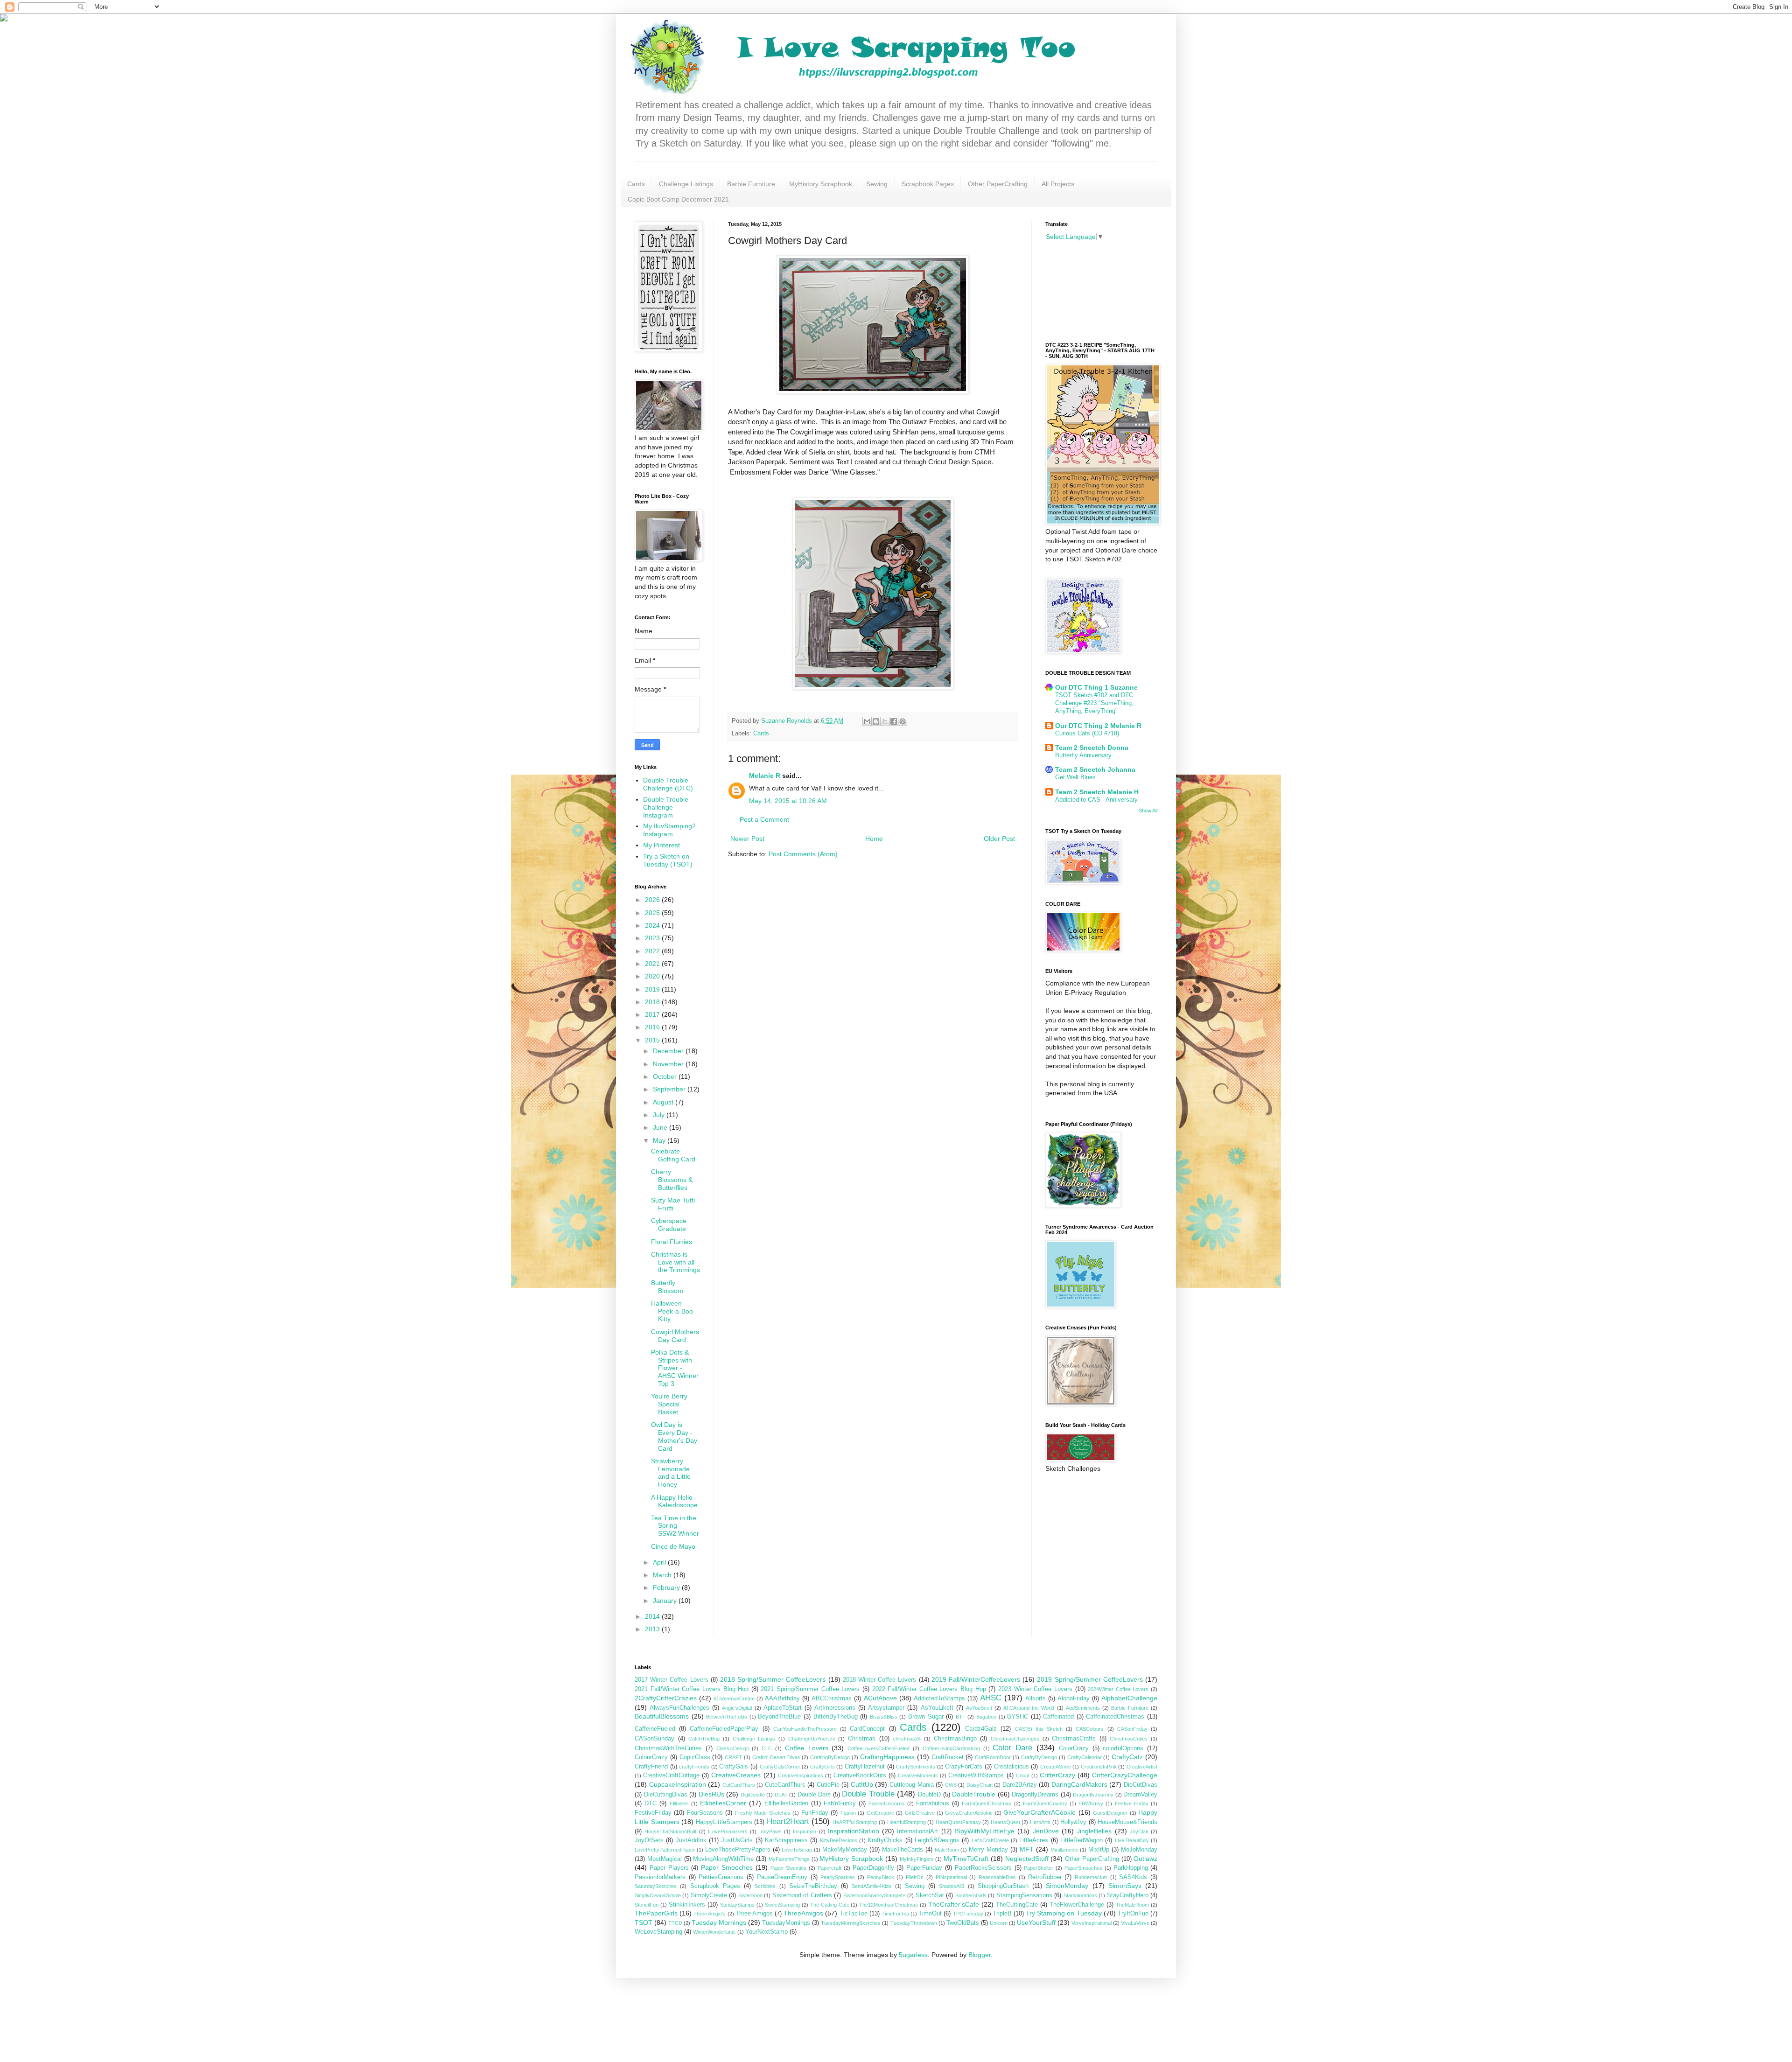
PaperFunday (924, 1868)
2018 (653, 1002)
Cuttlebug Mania (912, 1785)
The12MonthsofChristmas (889, 1905)
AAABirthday (782, 1699)
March (663, 1575)
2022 (653, 951)
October (666, 1076)
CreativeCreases (736, 1775)
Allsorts (1036, 1699)
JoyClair (1139, 1831)
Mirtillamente (1064, 1850)
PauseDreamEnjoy (782, 1877)
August (664, 1102)
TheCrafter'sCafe (954, 1904)
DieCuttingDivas (666, 1795)
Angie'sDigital (737, 1708)
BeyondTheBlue (779, 1717)
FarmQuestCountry (1045, 1803)
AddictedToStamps (939, 1699)
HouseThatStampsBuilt (670, 1831)
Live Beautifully (1132, 1840)
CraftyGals (734, 1767)
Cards (636, 184)
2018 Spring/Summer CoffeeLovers (773, 1679)
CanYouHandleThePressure (805, 1729)
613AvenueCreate (734, 1699)
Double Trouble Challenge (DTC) (668, 784)
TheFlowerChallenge (1077, 1905)
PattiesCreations (721, 1877)
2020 (653, 976)
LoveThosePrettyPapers (738, 1850)
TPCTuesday (968, 1914)
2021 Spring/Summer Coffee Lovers (810, 1689)
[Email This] (867, 721)
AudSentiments (1083, 1708)
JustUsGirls (737, 1840)
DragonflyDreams (1035, 1795)
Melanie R (765, 776)
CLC (767, 1748)
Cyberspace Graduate (669, 1225)
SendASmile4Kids (871, 1886)
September (670, 1089)
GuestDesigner (1110, 1813)
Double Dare (814, 1795)
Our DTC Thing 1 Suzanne (1096, 687)
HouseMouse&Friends (1127, 1822)
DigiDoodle (753, 1795)
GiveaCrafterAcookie (969, 1813)
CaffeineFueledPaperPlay (724, 1729)
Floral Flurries (672, 1242)
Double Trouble (868, 1794)
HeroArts (1040, 1822)
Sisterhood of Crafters (802, 1895)
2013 (653, 1629)
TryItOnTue (1133, 1914)
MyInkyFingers (917, 1859)
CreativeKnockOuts (860, 1775)
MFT (1027, 1849)
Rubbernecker (1091, 1877)
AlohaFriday (1074, 1699)
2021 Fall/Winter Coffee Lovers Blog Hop (692, 1689)
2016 (653, 1027)
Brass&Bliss (884, 1717)
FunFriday (815, 1813)
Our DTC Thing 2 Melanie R (1098, 726)
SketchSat (930, 1895)
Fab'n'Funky (840, 1803)
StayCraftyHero (1128, 1895)
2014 (653, 1616)
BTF (961, 1717)
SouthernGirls (971, 1895)
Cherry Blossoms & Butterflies (672, 1180)
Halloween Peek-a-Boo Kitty (672, 1311)
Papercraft (829, 1868)
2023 (653, 938)
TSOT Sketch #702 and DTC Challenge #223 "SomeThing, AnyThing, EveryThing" (1094, 703)
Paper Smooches (727, 1867)
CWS (951, 1785)
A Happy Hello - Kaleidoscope (674, 1501)
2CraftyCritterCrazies (666, 1698)
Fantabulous (933, 1803)
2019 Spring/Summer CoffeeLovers (1090, 1679)
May (660, 1140)
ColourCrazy (651, 1757)
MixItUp (1099, 1850)
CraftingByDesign (830, 1757)
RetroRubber (1045, 1877)
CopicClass (695, 1757)
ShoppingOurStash (1003, 1886)
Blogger (980, 1955)
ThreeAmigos (803, 1913)
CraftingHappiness (887, 1757)
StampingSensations (1024, 1895)
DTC (651, 1803)
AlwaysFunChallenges (679, 1708)
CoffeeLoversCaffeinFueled (878, 1748)
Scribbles (765, 1886)
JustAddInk (691, 1840)
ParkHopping (1131, 1868)
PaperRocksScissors (983, 1868)
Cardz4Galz (981, 1729)
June (661, 1127)
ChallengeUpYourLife (812, 1739)
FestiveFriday (653, 1813)
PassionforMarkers (660, 1877)
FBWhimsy (1091, 1803)
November (669, 1064)
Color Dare (1012, 1748)
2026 (653, 900)
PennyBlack (881, 1877)
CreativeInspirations (801, 1775)
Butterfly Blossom (667, 1287)
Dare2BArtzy (1020, 1785)
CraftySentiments (916, 1767)
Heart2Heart (788, 1821)
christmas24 (907, 1739)
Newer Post (747, 839)
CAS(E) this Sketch (1039, 1729)
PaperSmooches (1083, 1868)
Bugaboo (986, 1717)
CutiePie (828, 1785)
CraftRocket (948, 1757)
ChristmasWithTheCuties (668, 1748)
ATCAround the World (1029, 1708)
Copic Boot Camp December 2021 (678, 199)
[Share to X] (885, 721)
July (660, 1115)
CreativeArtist (1142, 1767)
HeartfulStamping (906, 1822)
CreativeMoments (918, 1775)
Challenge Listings (686, 184)
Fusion (848, 1813)
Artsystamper (886, 1708)
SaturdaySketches (656, 1886)
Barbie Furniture (751, 184)
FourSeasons (705, 1813)
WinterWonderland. (714, 1932)
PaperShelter (1039, 1868)
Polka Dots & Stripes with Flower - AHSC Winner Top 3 (675, 1368)
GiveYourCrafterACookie (1039, 1812)
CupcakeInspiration (678, 1784)
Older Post (999, 839)
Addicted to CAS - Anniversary (1096, 800)
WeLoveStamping (658, 1932)
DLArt (781, 1795)
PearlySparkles (838, 1877)
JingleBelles (1094, 1831)
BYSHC (1018, 1717)
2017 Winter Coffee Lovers (672, 1680)
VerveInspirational (1092, 1923)
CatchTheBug (704, 1739)
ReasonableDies (997, 1877)
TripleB (1002, 1914)
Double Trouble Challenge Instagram (666, 807)
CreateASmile (1056, 1767)
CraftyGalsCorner (780, 1767)
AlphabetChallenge (1129, 1698)
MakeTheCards (903, 1850)
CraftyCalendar (1085, 1757)
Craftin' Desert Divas (776, 1757)
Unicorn (999, 1923)
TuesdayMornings (786, 1923)
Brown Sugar (926, 1717)
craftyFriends (694, 1767)
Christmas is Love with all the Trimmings (675, 1262)
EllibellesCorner (723, 1803)
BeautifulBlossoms (662, 1716)
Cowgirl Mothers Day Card (675, 1336)
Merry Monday (988, 1850)
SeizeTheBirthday (813, 1886)
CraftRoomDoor (993, 1757)
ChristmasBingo (955, 1739)
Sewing (877, 184)
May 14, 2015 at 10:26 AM (788, 801)
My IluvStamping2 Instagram (669, 830)
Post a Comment (764, 819)
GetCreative (880, 1813)
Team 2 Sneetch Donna (1092, 748)
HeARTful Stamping (855, 1822)
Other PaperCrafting (998, 184)
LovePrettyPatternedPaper (665, 1850)
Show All (1148, 811)
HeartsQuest (1005, 1822)
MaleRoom (947, 1850)
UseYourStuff (1036, 1922)
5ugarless (913, 1955)
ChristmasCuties (1129, 1739)
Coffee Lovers (807, 1748)
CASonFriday (1132, 1729)
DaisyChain (980, 1785)
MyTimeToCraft (966, 1859)
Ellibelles (679, 1803)
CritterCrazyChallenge (1125, 1775)
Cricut (1023, 1775)
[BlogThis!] (876, 721)
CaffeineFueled (655, 1729)
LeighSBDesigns (937, 1840)
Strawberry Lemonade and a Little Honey (671, 1473)
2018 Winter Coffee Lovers (880, 1680)
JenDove (1046, 1831)
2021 (653, 964)
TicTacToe (854, 1914)
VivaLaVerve (1135, 1923)
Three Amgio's (710, 1914)
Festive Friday (1132, 1803)
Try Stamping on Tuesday (1064, 1913)
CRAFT (733, 1757)
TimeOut (930, 1914)
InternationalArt (917, 1831)
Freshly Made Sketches (763, 1813)
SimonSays (1125, 1886)
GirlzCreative (920, 1813)
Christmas (862, 1739)
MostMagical (665, 1859)
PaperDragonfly (873, 1868)
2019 (653, 989)
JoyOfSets (649, 1840)
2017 (653, 1014)
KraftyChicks (885, 1840)
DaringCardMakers (1079, 1784)
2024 (653, 925)
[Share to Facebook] (894, 721)
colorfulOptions (1123, 1748)
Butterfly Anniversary (1083, 755)
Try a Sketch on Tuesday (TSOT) (668, 860)
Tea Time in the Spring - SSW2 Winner (675, 1526)
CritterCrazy (1057, 1775)
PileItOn (915, 1877)
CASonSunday (654, 1739)
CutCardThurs (739, 1785)
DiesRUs (711, 1794)
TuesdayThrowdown (914, 1923)
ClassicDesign (733, 1748)
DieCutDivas (1141, 1785)
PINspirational (951, 1877)
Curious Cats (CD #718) (1087, 733)
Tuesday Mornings (719, 1922)
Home (874, 839)
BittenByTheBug (836, 1717)
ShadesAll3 (952, 1886)
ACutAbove (880, 1698)
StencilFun (647, 1905)
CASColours (1090, 1729)
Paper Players (669, 1868)
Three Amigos (754, 1914)
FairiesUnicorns (886, 1803)
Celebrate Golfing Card (673, 1155)
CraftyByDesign (1039, 1757)
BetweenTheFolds (727, 1717)
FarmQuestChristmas (987, 1803)
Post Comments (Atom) (803, 854)
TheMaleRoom (1132, 1905)
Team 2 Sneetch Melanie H (1097, 792)
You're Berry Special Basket (669, 1404)
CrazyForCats (964, 1767)
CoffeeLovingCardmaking (951, 1748)
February (667, 1587)
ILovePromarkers (728, 1831)
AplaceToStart (783, 1708)
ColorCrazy (1074, 1748)
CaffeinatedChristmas (1115, 1717)
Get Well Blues (1075, 777)
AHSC (991, 1698)
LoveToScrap (797, 1850)
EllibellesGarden (786, 1803)
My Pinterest (661, 845)
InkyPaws (770, 1831)
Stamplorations (1080, 1895)
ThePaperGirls (656, 1913)
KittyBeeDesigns (839, 1840)
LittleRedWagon (1081, 1840)
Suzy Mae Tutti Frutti (673, 1204)
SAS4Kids (1133, 1877)
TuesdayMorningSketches (851, 1923)
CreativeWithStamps (976, 1775)
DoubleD (929, 1795)
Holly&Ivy (1073, 1822)
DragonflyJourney (1093, 1795)
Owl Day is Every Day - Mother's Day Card (674, 1436)
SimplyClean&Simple (658, 1895)
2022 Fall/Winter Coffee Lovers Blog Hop (929, 1689)
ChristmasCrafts (1074, 1739)
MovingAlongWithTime (723, 1859)
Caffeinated (1058, 1717)
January (666, 1601)
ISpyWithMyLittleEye (984, 1831)
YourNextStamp (766, 1932)
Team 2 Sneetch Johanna (1095, 769)
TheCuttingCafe (1017, 1905)
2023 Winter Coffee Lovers (1035, 1689)
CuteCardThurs (785, 1785)
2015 (653, 1040)
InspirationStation (854, 1831)
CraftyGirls (822, 1767)
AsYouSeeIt (979, 1708)
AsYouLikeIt (937, 1708)
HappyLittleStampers (724, 1822)
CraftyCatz (1127, 1757)
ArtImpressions (835, 1708)
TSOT (644, 1922)
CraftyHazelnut (865, 1767)
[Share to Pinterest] (903, 721)
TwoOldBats (963, 1923)
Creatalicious (1011, 1767)
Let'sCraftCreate (990, 1840)
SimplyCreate (709, 1895)
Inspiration (805, 1831)
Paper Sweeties (789, 1868)
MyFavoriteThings (789, 1859)
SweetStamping (782, 1905)
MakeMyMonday (845, 1850)
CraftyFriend (651, 1767)
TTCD (675, 1923)
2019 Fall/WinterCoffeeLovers (976, 1679)
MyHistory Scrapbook (821, 184)
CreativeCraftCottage (671, 1775)
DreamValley (1140, 1795)
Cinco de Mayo (673, 1546)
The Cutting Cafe (830, 1905)
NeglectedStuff (1027, 1859)
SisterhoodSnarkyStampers (875, 1895)
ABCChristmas (832, 1699)
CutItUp (862, 1784)
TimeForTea (895, 1914)
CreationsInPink (1099, 1767)
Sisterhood (750, 1895)
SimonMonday (1067, 1886)
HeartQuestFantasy (958, 1822)
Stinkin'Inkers (687, 1905)
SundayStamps (737, 1905)
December (669, 1051)
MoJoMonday (1139, 1850)
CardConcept (867, 1729)
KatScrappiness (786, 1840)
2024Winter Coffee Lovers (1118, 1689)
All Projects (1058, 184)
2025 (653, 913)
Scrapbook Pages (928, 184)
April (660, 1562)
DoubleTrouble (974, 1794)
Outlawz (1145, 1859)
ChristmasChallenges (1015, 1739)
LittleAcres (1034, 1840)
